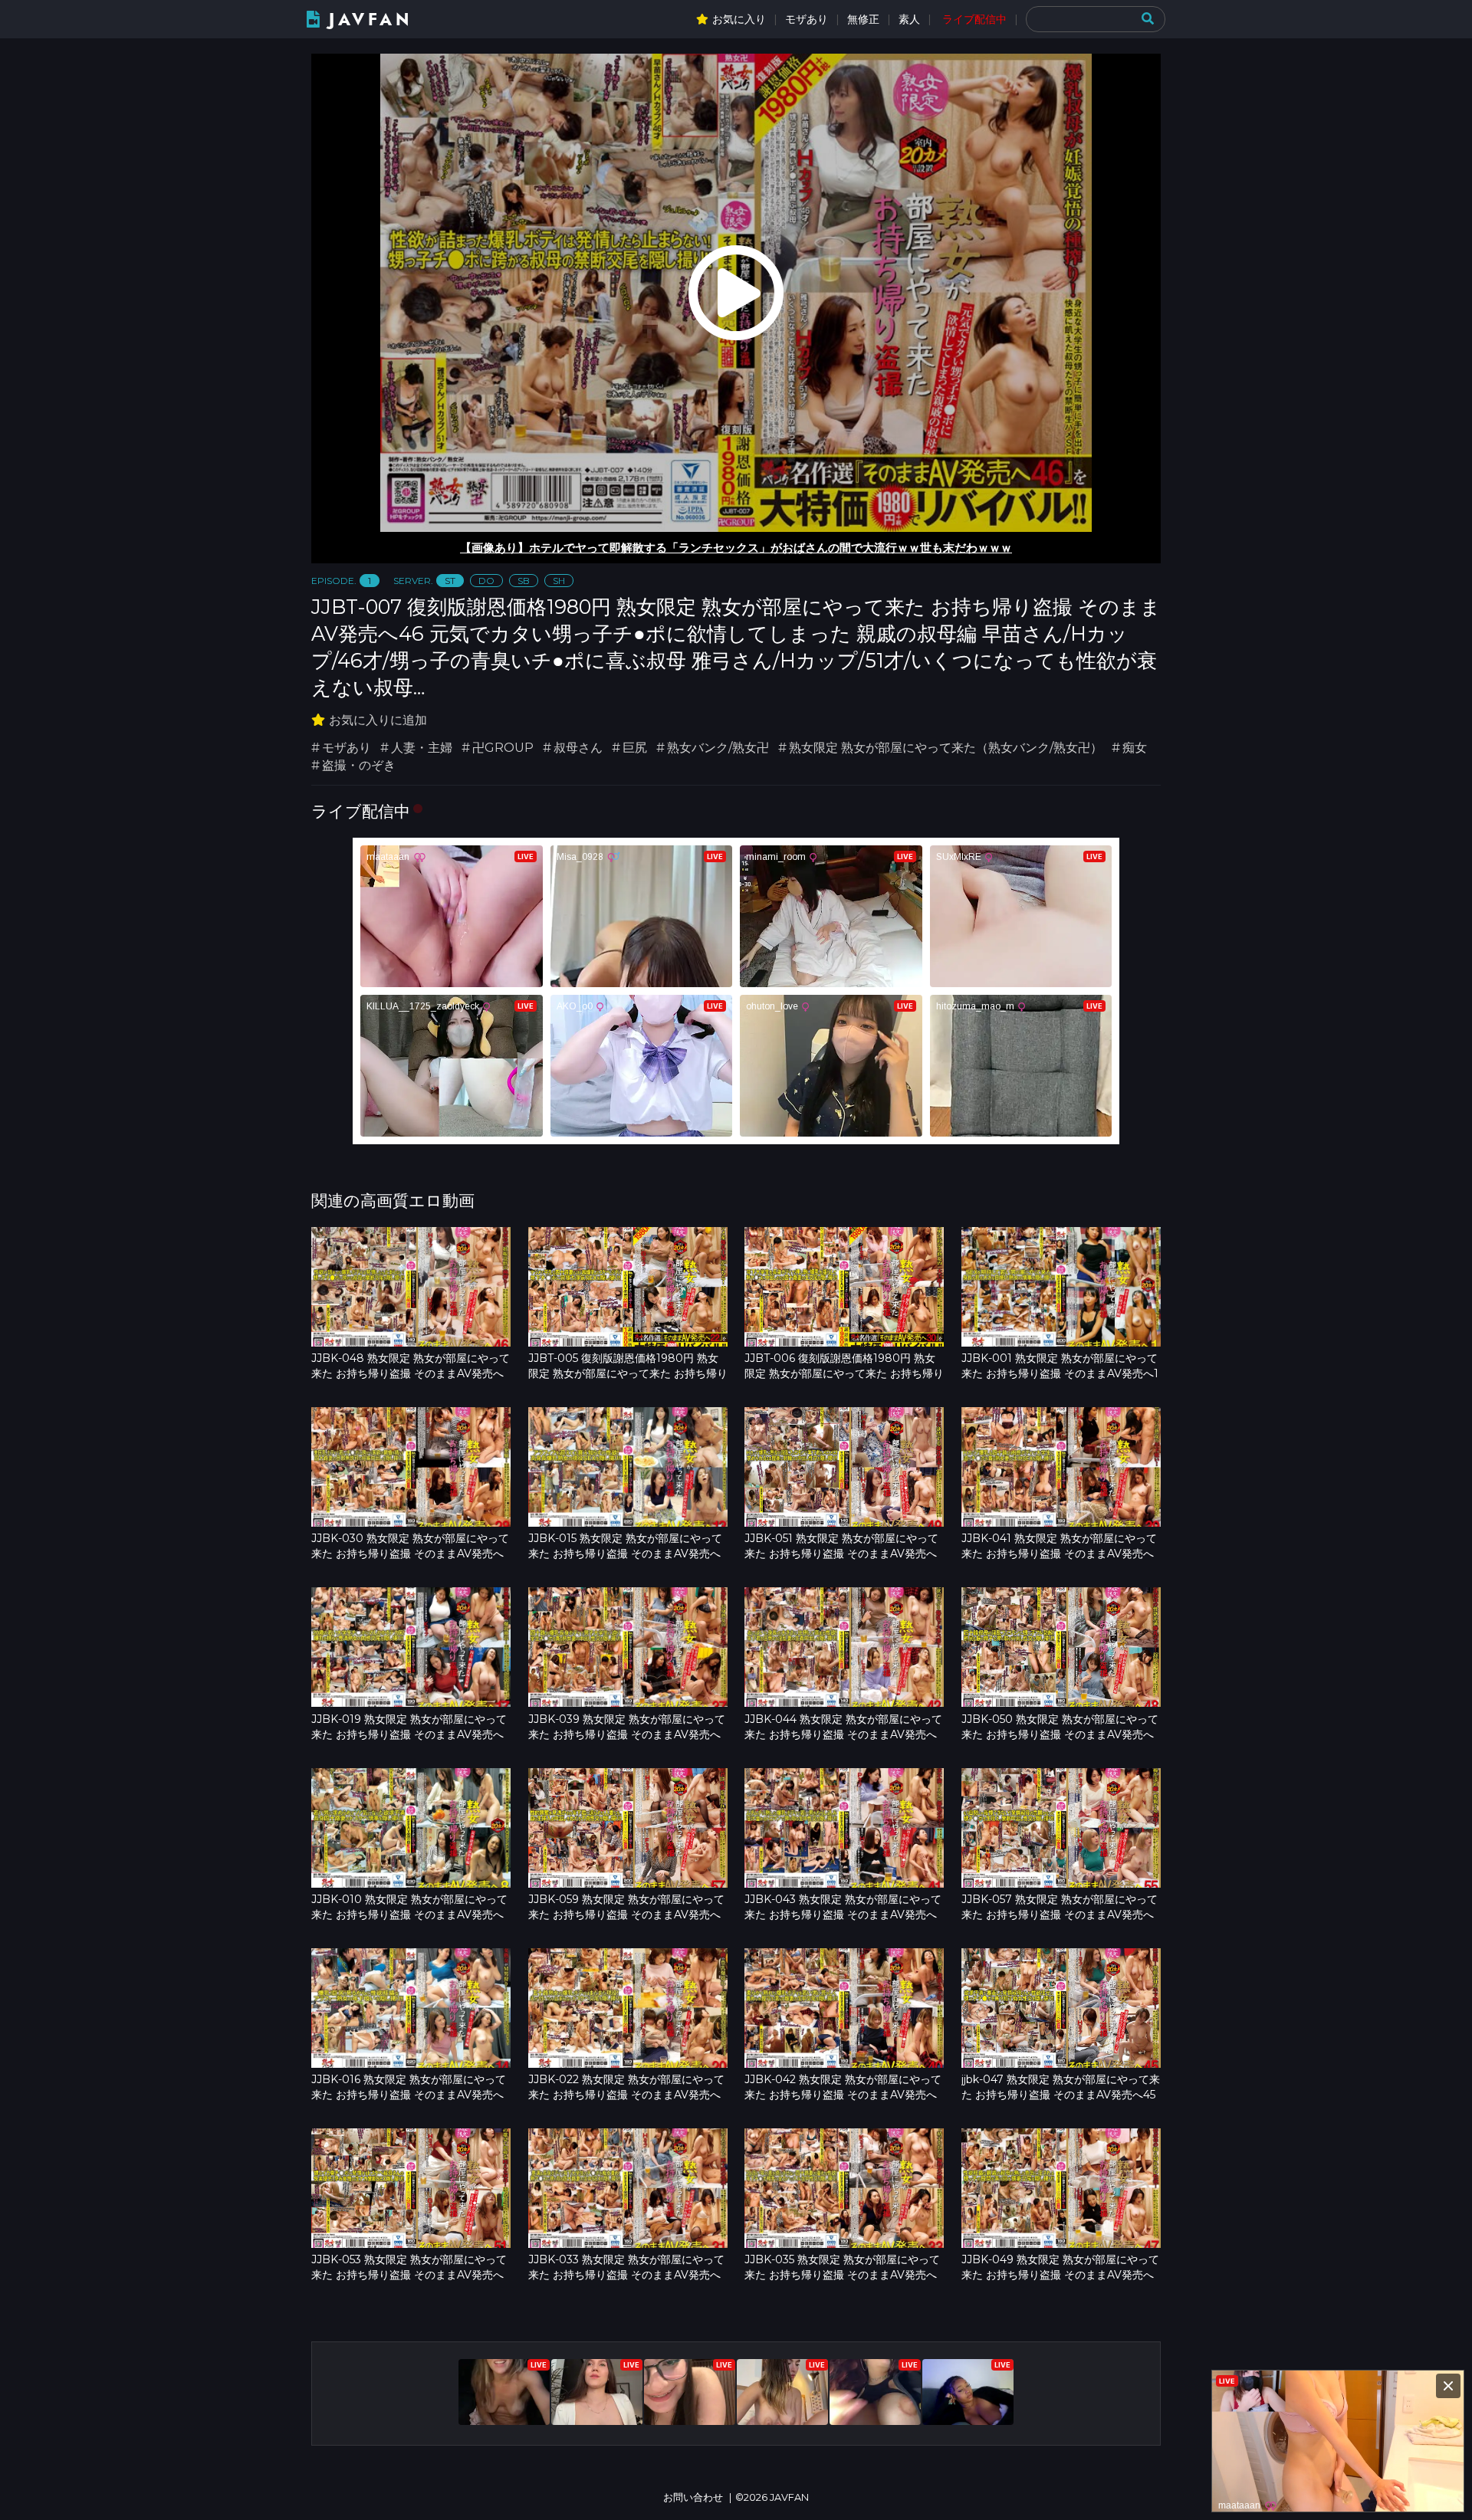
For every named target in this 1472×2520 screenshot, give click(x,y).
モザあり (807, 19)
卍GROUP (503, 748)
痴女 (1135, 748)
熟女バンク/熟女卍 (718, 748)
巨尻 (635, 748)
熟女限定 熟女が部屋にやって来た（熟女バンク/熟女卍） (946, 748)
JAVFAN (371, 20)
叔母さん (578, 748)
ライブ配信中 (974, 19)
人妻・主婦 (422, 748)
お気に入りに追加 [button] (378, 720)
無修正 (863, 19)
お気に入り (739, 19)
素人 (909, 19)
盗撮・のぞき (359, 765)
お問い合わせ (693, 2497)
